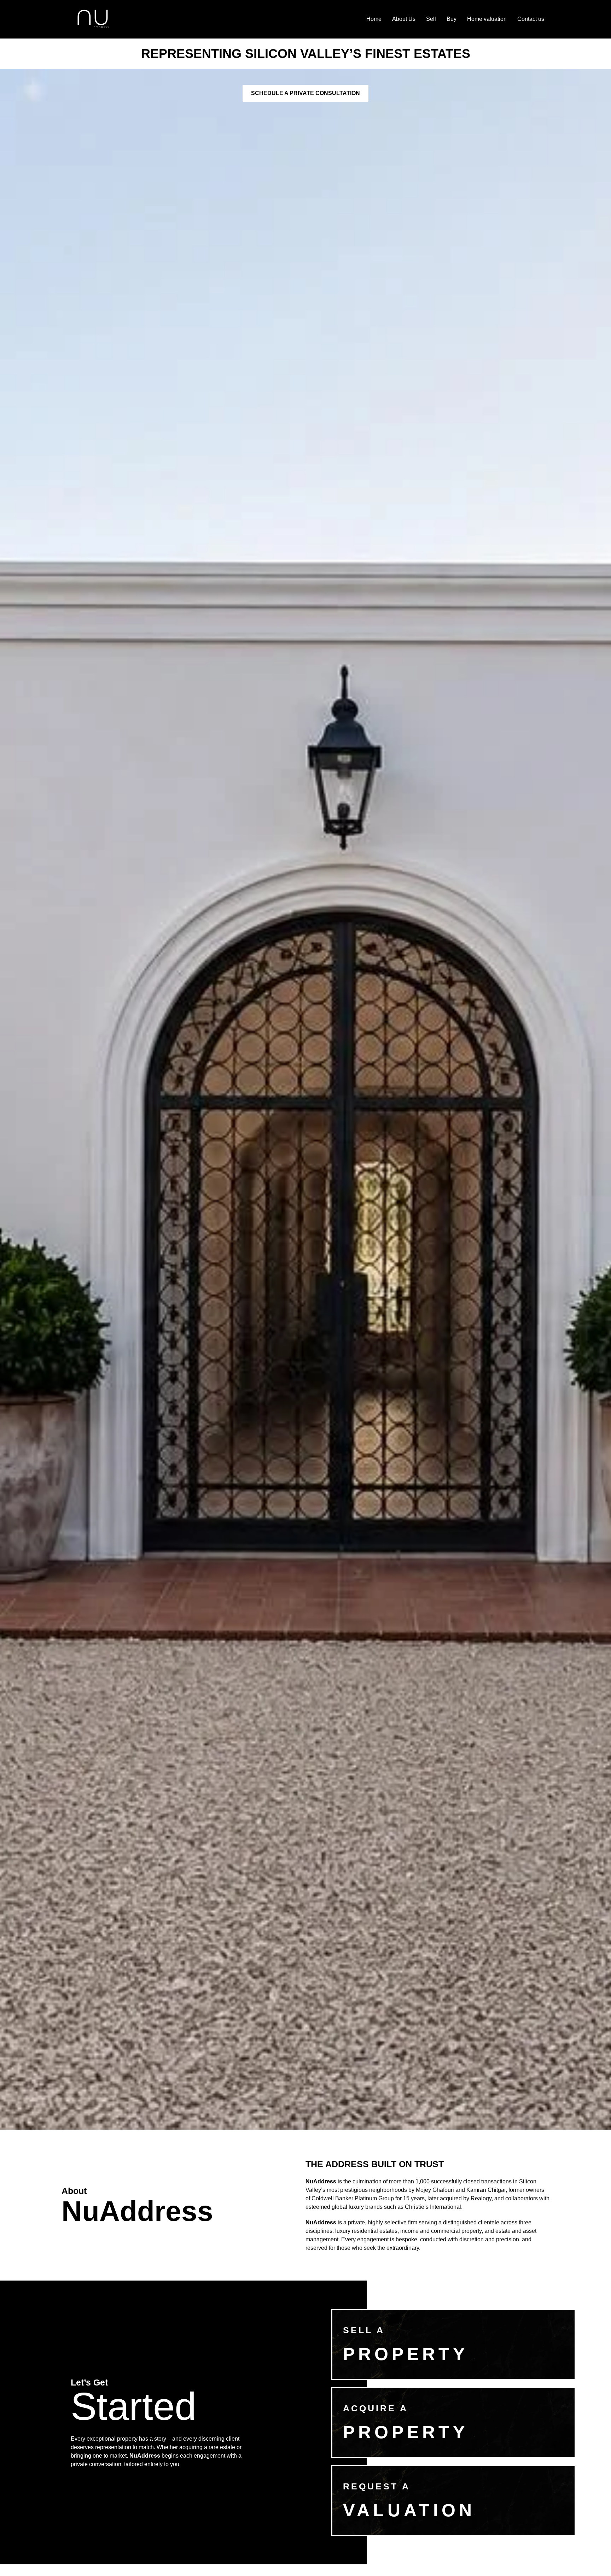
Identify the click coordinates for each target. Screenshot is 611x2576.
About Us (404, 19)
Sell (431, 19)
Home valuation (487, 19)
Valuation (409, 2510)
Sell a (364, 2330)
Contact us (531, 19)
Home (374, 19)
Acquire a (376, 2408)
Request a (377, 2486)
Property (406, 2432)
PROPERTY (406, 2354)
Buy (452, 19)
